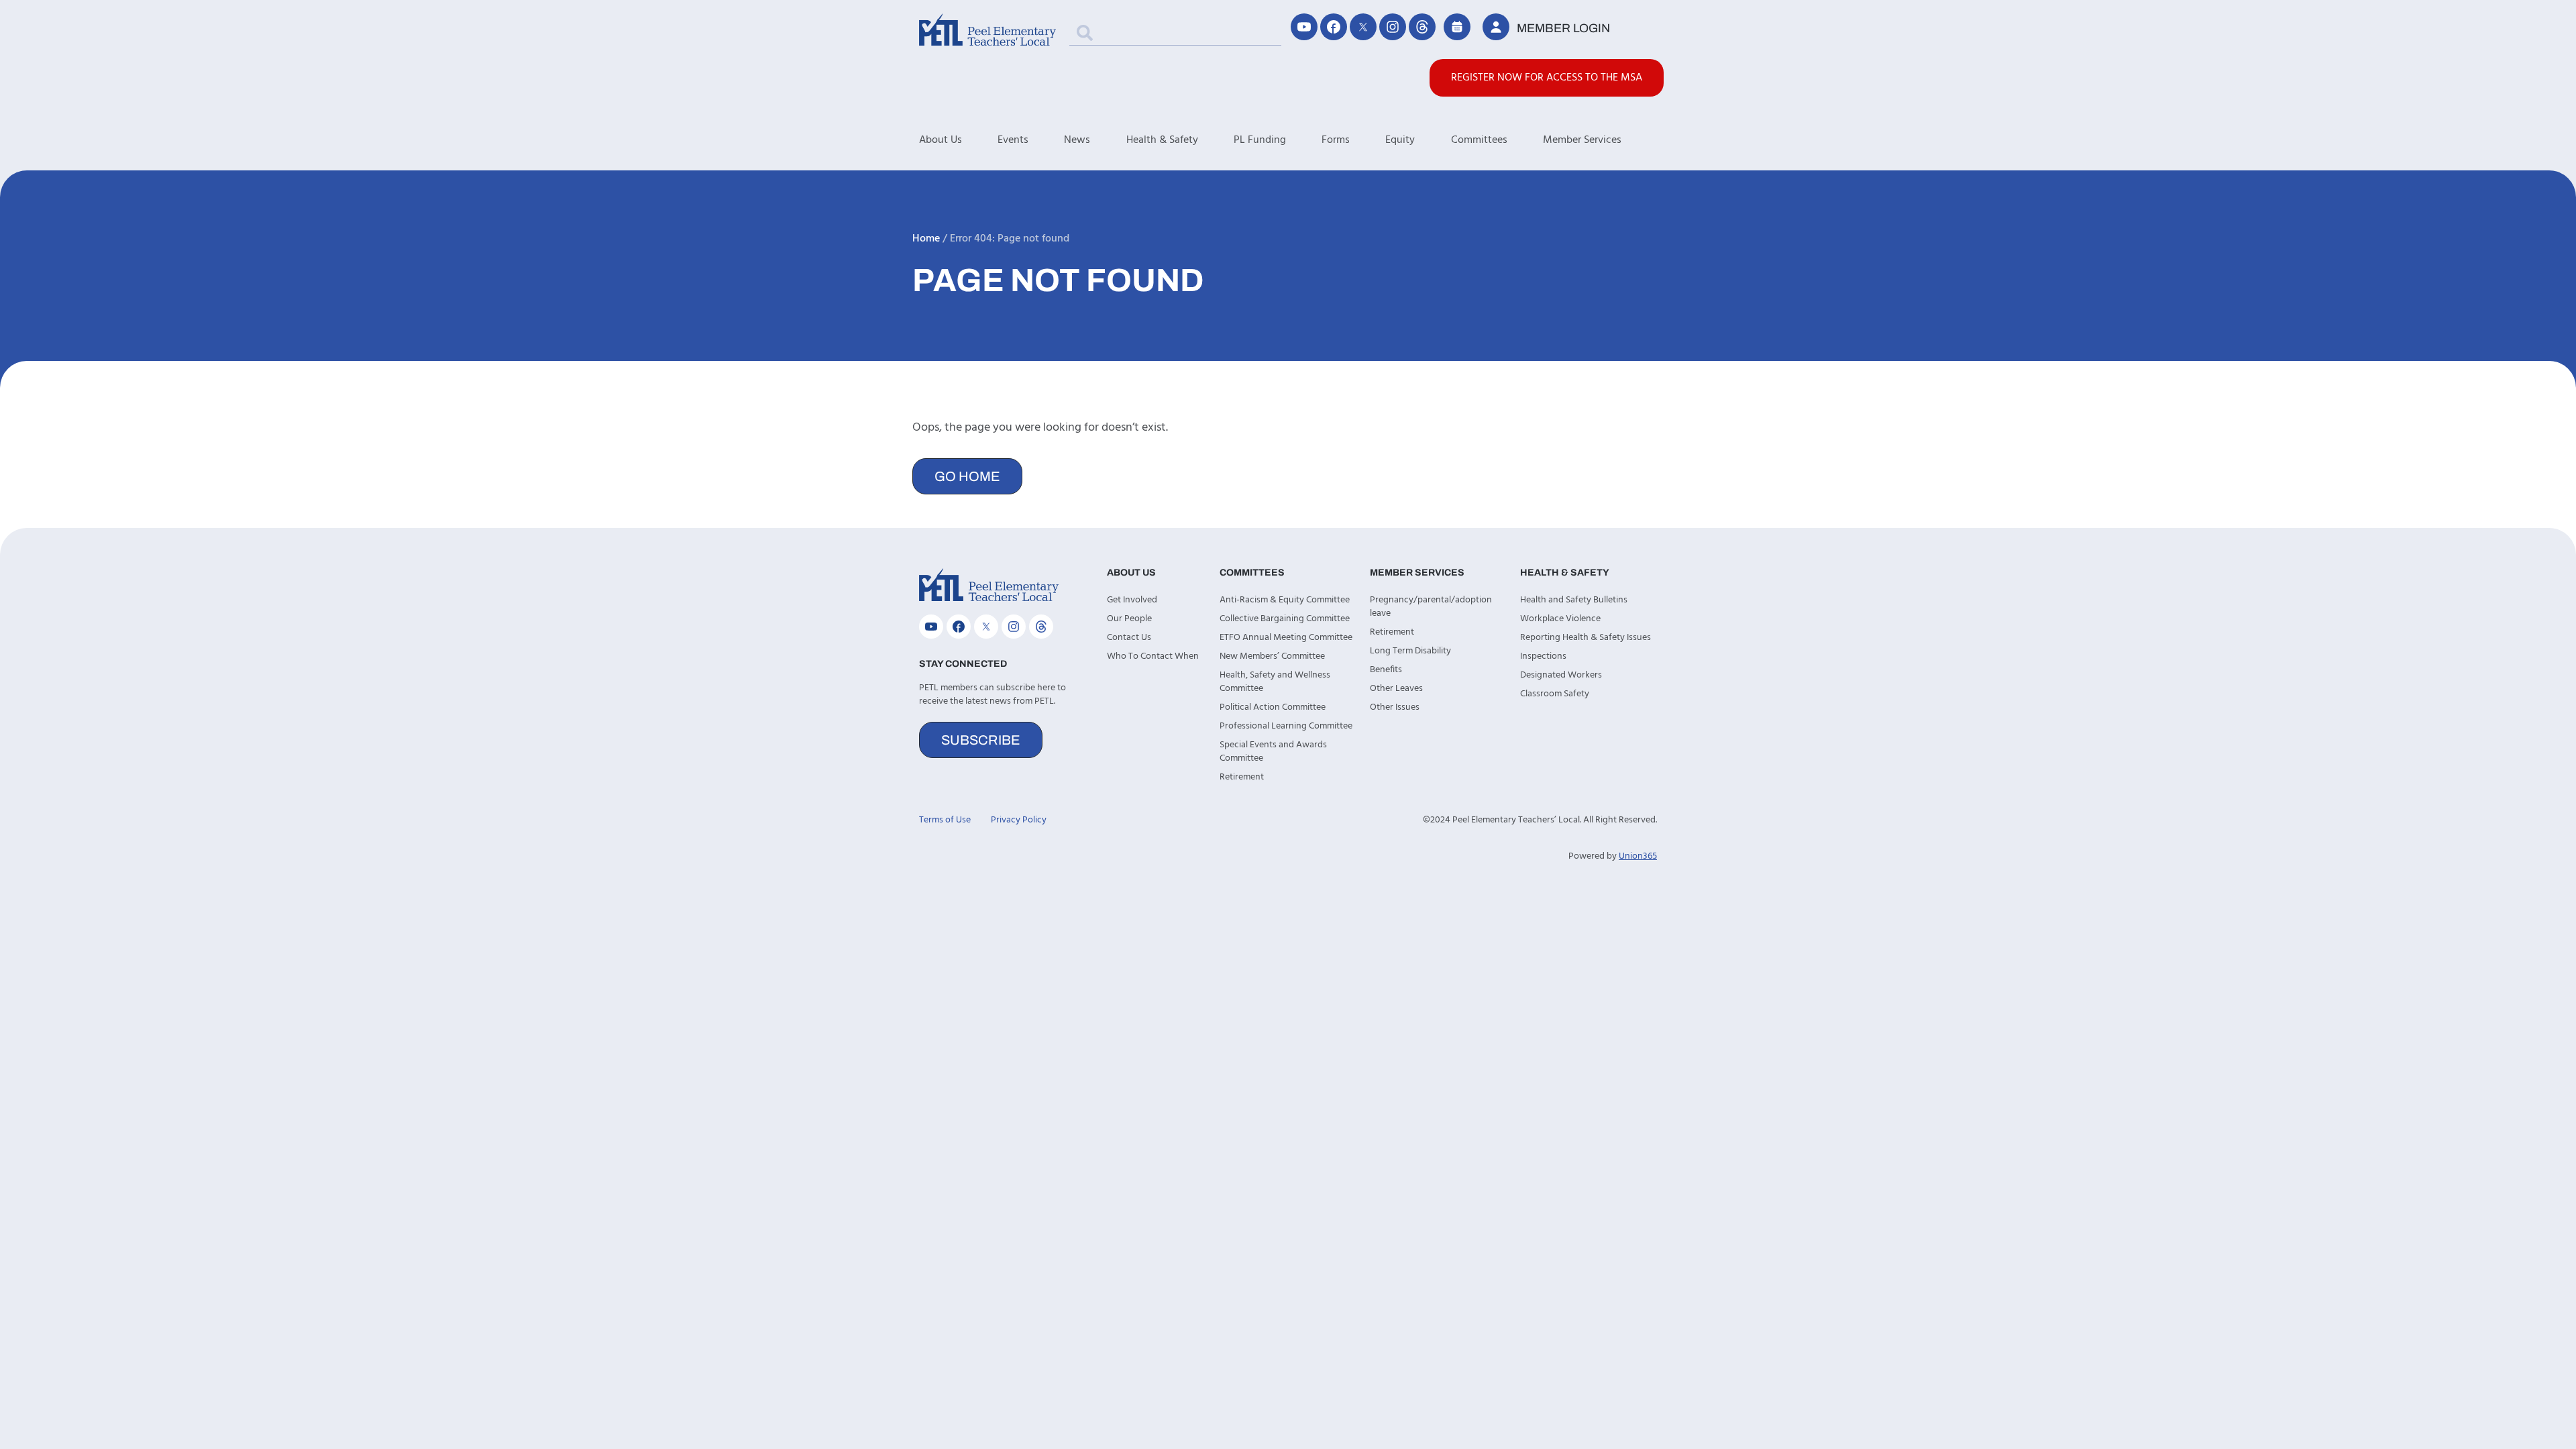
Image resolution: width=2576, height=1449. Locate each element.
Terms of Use (945, 820)
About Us (941, 140)
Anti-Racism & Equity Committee (1285, 600)
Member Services (1582, 140)
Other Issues (1395, 707)
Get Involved (1132, 600)
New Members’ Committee (1272, 656)
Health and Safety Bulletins (1574, 600)
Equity (1400, 140)
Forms (1336, 140)
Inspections (1543, 656)
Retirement (1242, 777)
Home (926, 239)
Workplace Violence (1560, 619)
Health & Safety (1162, 140)
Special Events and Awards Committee (1273, 752)
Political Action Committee (1273, 707)
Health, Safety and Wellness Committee (1275, 682)
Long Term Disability (1410, 651)
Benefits (1386, 670)
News (1077, 140)
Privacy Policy (1019, 820)
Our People (1129, 619)
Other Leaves (1396, 689)
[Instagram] (1393, 27)
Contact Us (1129, 638)
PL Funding (1260, 140)
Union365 (1638, 856)
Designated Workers (1561, 675)
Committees (1479, 140)
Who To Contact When (1153, 656)
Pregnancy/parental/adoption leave (1431, 607)
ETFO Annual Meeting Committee (1286, 638)
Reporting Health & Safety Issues (1586, 638)
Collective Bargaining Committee (1285, 619)
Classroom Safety (1555, 694)
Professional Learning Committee (1286, 726)
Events (1013, 140)
